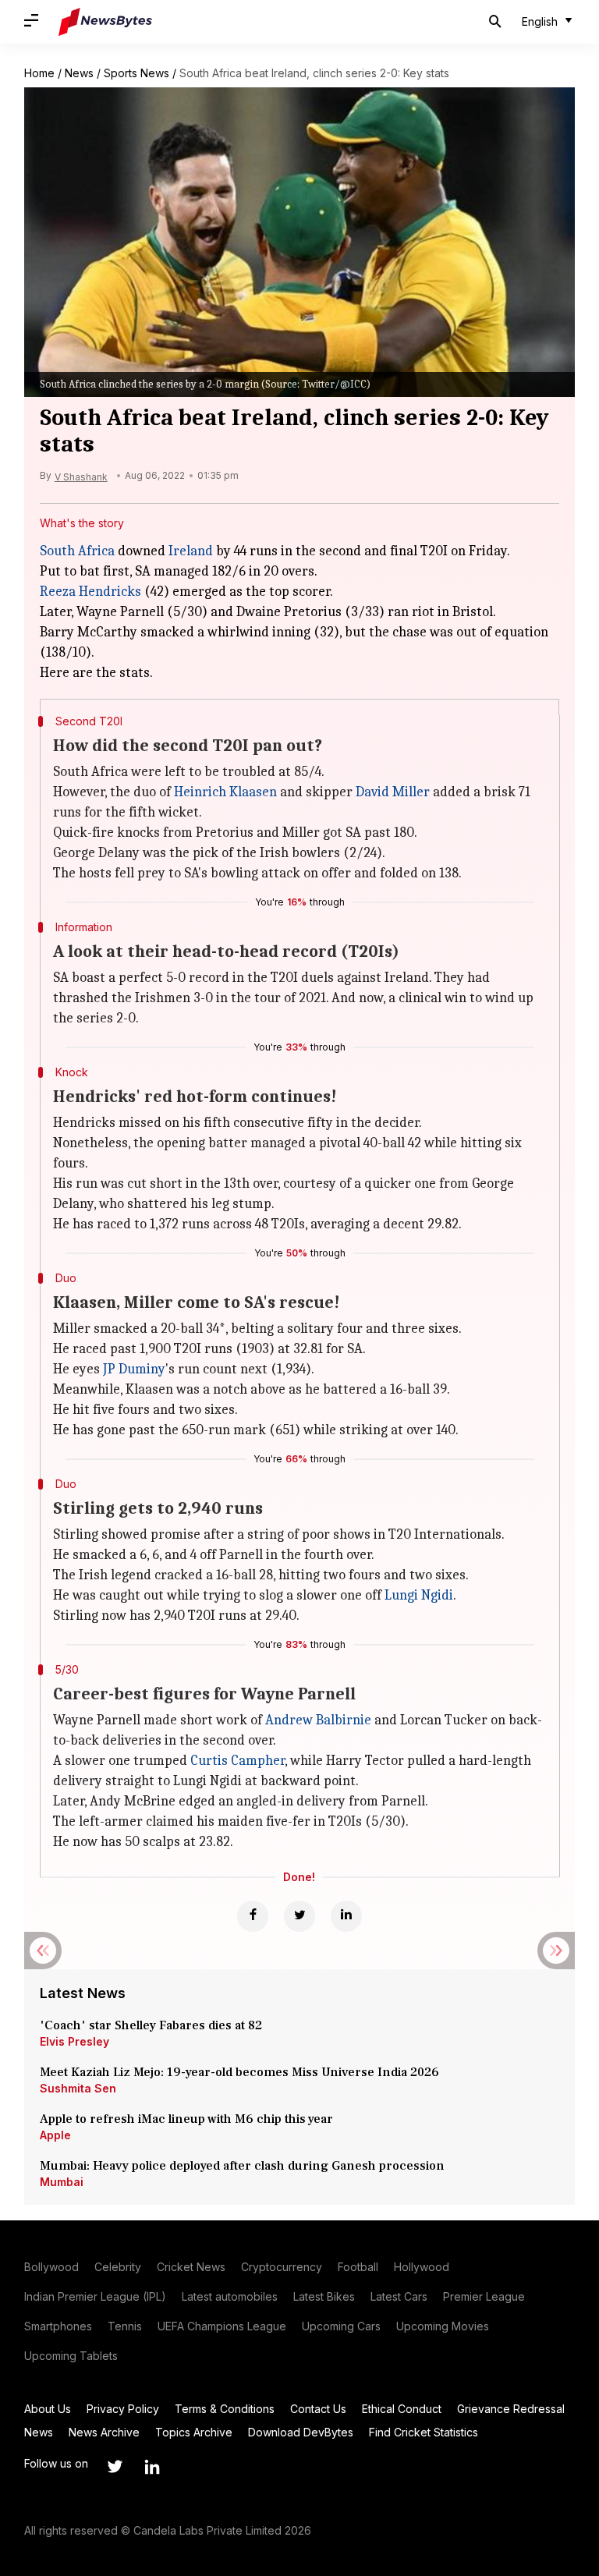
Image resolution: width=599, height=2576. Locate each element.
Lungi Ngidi (419, 1595)
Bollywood (51, 2267)
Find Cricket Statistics (424, 2432)
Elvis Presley (74, 2041)
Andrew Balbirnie (318, 1720)
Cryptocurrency (282, 2267)
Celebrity (118, 2267)
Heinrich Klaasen (225, 792)
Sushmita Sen (78, 2088)
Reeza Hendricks (90, 592)
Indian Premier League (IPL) (95, 2296)
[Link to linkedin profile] (152, 2467)
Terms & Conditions (225, 2409)
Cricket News (191, 2267)
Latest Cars (399, 2296)
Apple (55, 2135)
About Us (48, 2409)
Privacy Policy (123, 2409)
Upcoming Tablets (71, 2356)
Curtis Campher (237, 1761)
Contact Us (318, 2409)
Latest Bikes (324, 2296)
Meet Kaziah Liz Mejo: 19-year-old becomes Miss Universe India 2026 (239, 2072)
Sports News (136, 73)
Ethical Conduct (402, 2409)
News (79, 73)
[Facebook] (253, 1916)
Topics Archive (194, 2432)
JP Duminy (134, 1369)
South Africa (77, 551)
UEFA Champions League (222, 2326)
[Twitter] (299, 1916)
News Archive (104, 2432)
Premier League (484, 2296)
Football (358, 2267)
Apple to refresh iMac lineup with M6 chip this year (186, 2119)
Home (39, 73)
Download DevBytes (301, 2432)
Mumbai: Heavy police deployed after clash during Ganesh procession (242, 2166)
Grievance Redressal (511, 2409)
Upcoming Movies (443, 2326)
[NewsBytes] (105, 22)
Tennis (125, 2326)
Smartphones (58, 2326)
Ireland (191, 551)
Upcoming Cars (341, 2326)
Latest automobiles (230, 2296)
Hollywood (422, 2267)
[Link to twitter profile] (115, 2467)
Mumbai (62, 2182)
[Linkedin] (346, 1916)
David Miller (393, 792)
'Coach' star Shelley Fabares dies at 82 (151, 2025)
